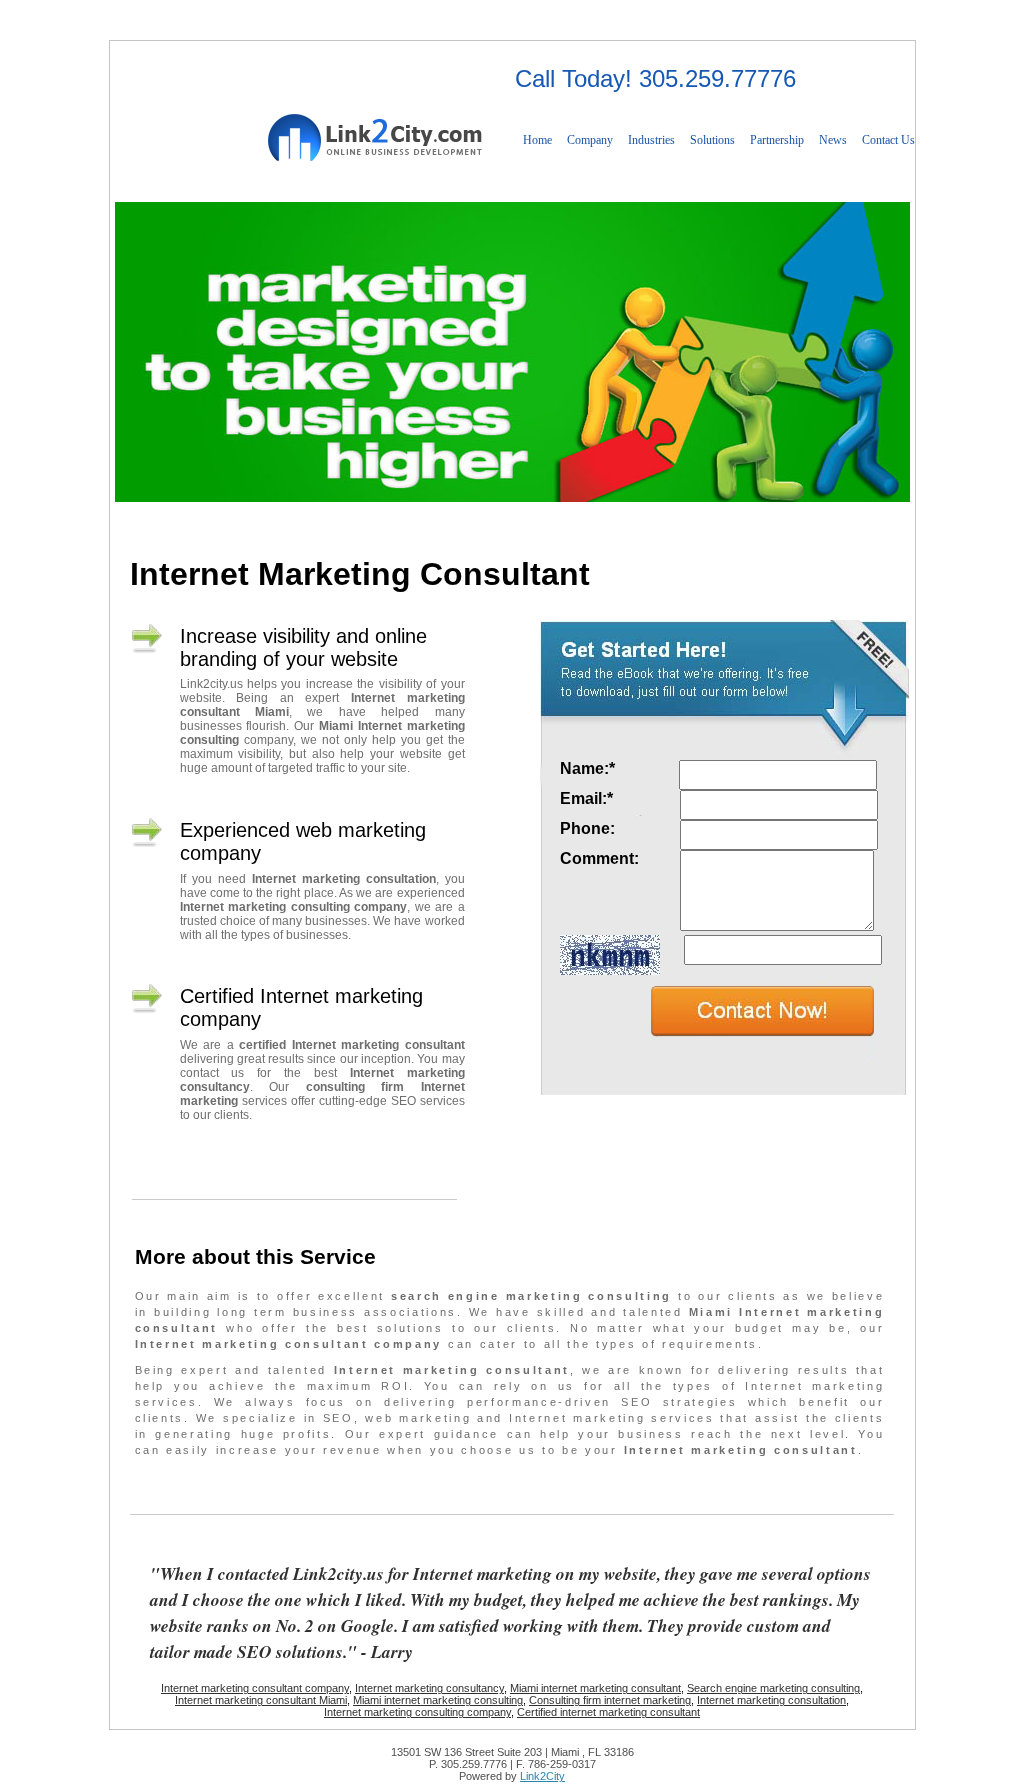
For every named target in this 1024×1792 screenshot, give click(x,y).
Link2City (542, 1776)
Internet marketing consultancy (429, 1688)
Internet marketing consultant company (255, 1688)
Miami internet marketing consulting (438, 1700)
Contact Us (888, 140)
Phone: (589, 828)
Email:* (588, 798)
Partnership (777, 140)
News (833, 140)
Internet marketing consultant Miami (261, 1700)
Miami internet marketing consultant (595, 1688)
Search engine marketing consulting (773, 1688)
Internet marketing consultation (771, 1700)
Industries (651, 140)
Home (537, 140)
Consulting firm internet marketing (610, 1700)
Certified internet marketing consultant (608, 1712)
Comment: (601, 858)
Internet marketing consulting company (417, 1712)
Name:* (589, 768)
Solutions (712, 140)
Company (590, 140)
